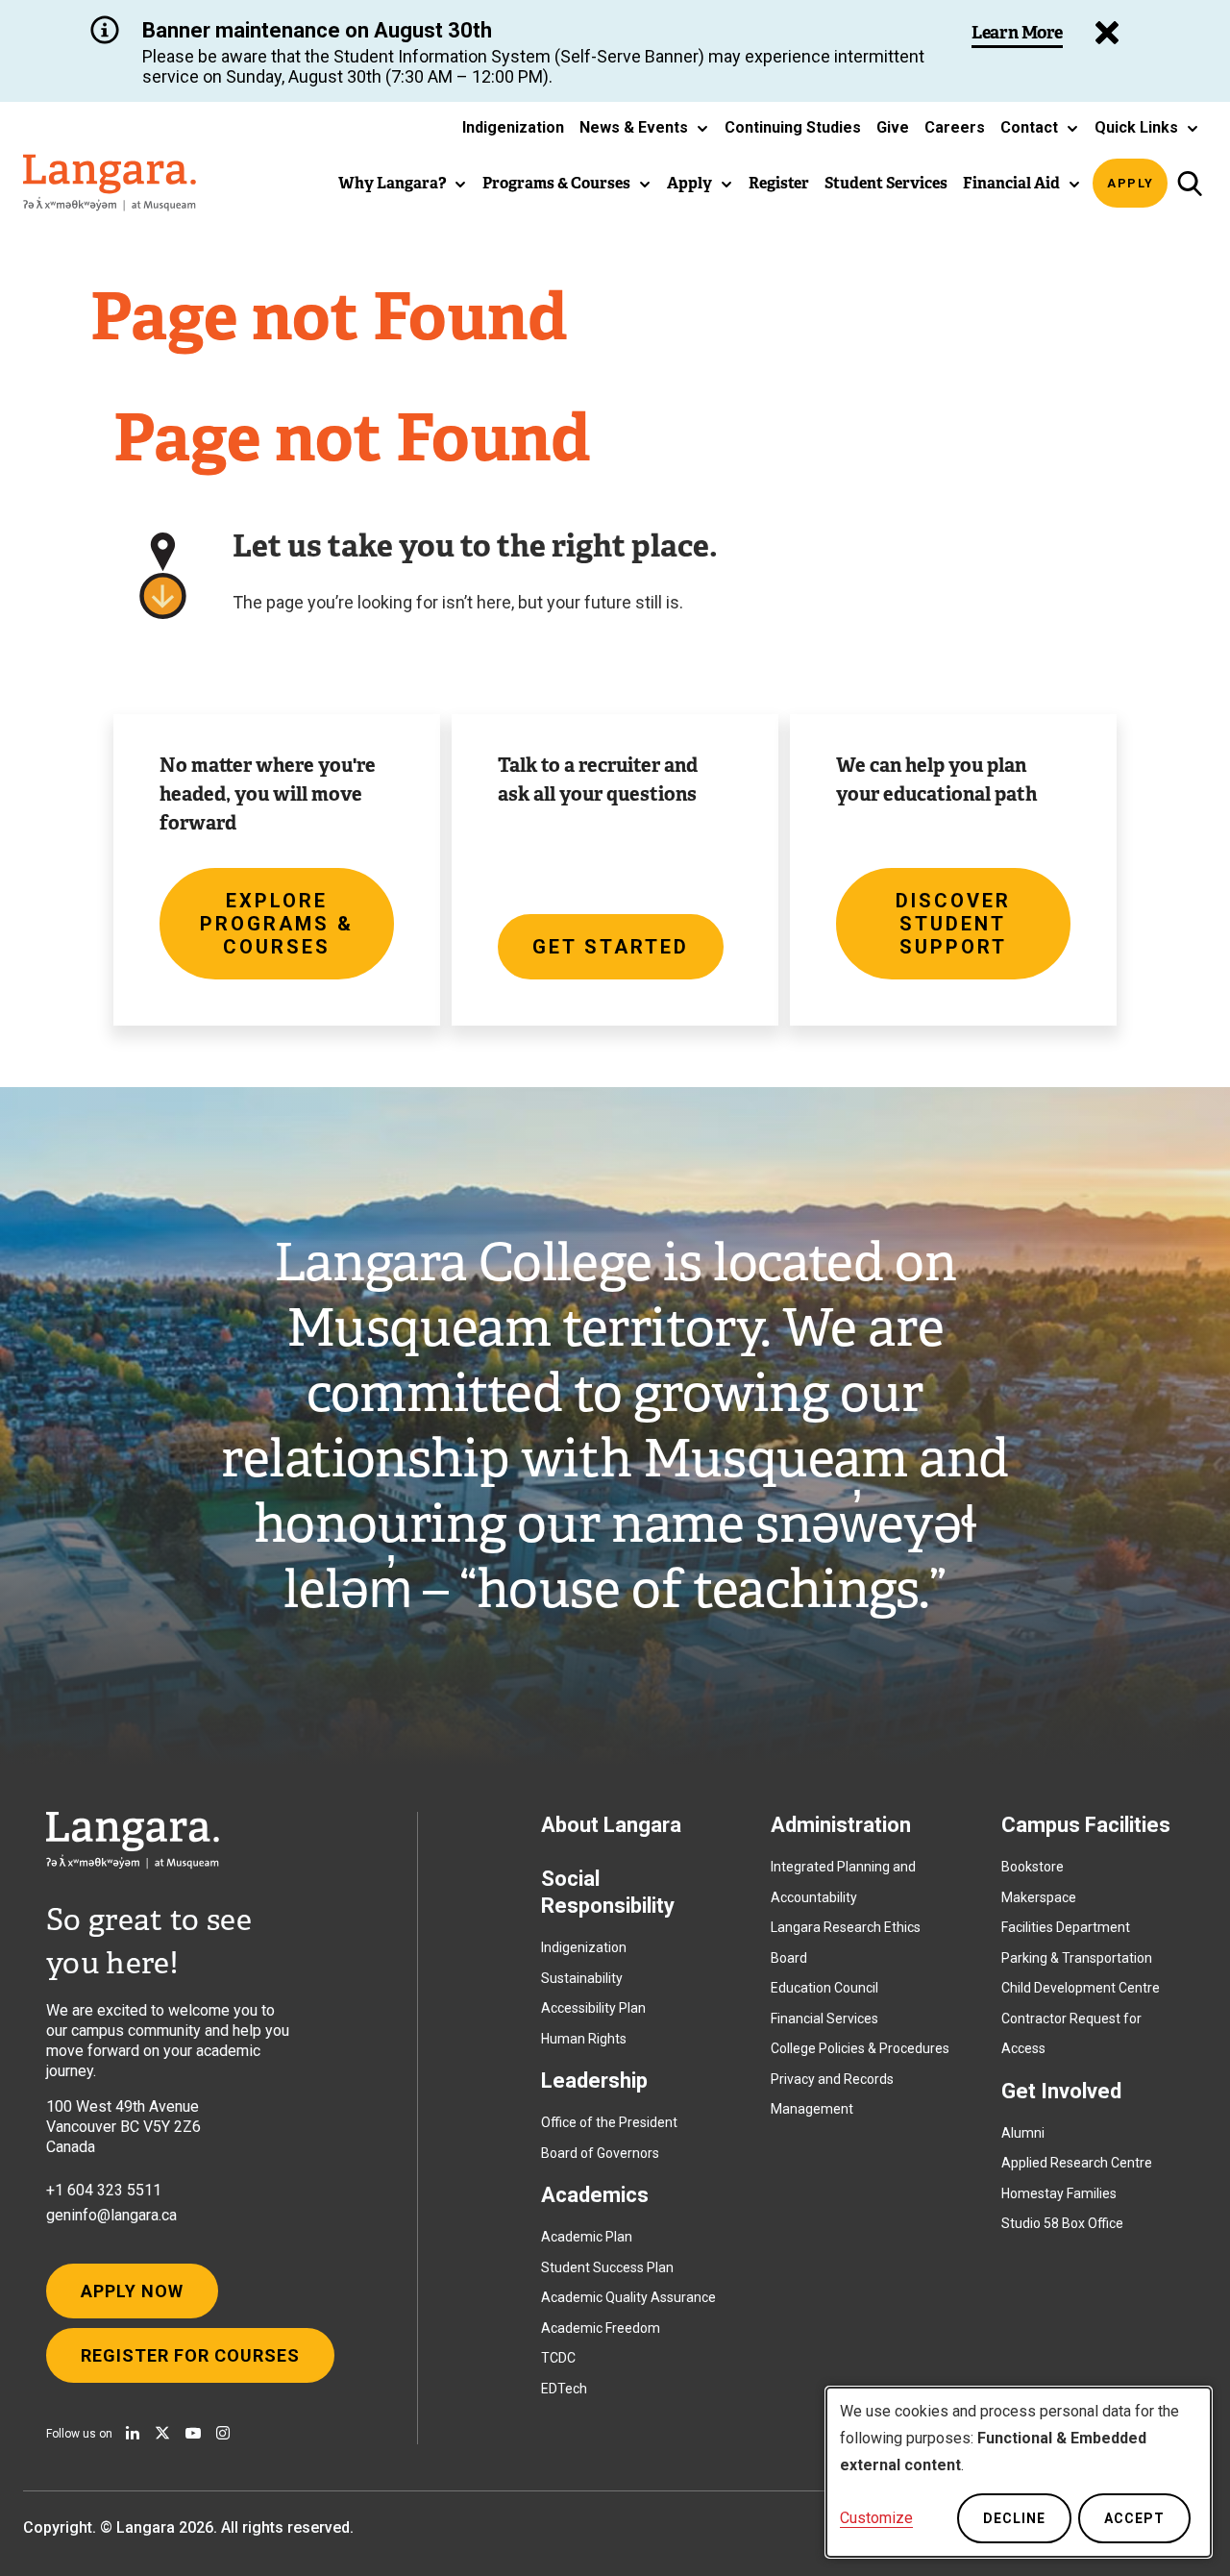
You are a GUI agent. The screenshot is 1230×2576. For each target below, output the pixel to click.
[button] (644, 128)
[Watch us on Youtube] (193, 2433)
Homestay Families (1059, 2193)
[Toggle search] (1189, 183)
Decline (1014, 2518)
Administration (841, 1825)
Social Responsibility (608, 1892)
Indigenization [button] (513, 127)
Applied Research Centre (1077, 2163)
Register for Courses (190, 2355)
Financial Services (824, 2019)
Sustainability (582, 1978)
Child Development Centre (1081, 1988)
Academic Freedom (601, 2328)
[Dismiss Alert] (1107, 33)
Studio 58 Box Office (1062, 2223)
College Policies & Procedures (860, 2048)
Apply (1131, 183)
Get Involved (1061, 2091)
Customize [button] (876, 2518)
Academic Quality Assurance (628, 2297)
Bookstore (1033, 1867)
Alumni (1023, 2133)
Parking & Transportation (1077, 1958)
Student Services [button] (886, 183)
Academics (595, 2195)
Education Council (824, 1988)
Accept (1134, 2518)
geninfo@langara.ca (111, 2215)
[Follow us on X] (162, 2433)
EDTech (564, 2389)
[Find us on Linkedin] (133, 2433)
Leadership (594, 2081)
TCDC (558, 2358)
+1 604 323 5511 (104, 2190)
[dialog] (1019, 2472)
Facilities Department (1066, 1927)
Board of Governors (600, 2153)
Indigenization (584, 1947)
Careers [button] (955, 127)
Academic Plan (587, 2237)
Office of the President (609, 2122)
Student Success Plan (607, 2267)
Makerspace (1039, 1897)
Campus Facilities (1086, 1825)
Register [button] (779, 183)
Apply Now (132, 2291)
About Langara (611, 1825)
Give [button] (893, 127)
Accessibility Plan (593, 2008)
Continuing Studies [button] (793, 127)
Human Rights (584, 2039)
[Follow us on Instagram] (223, 2433)
